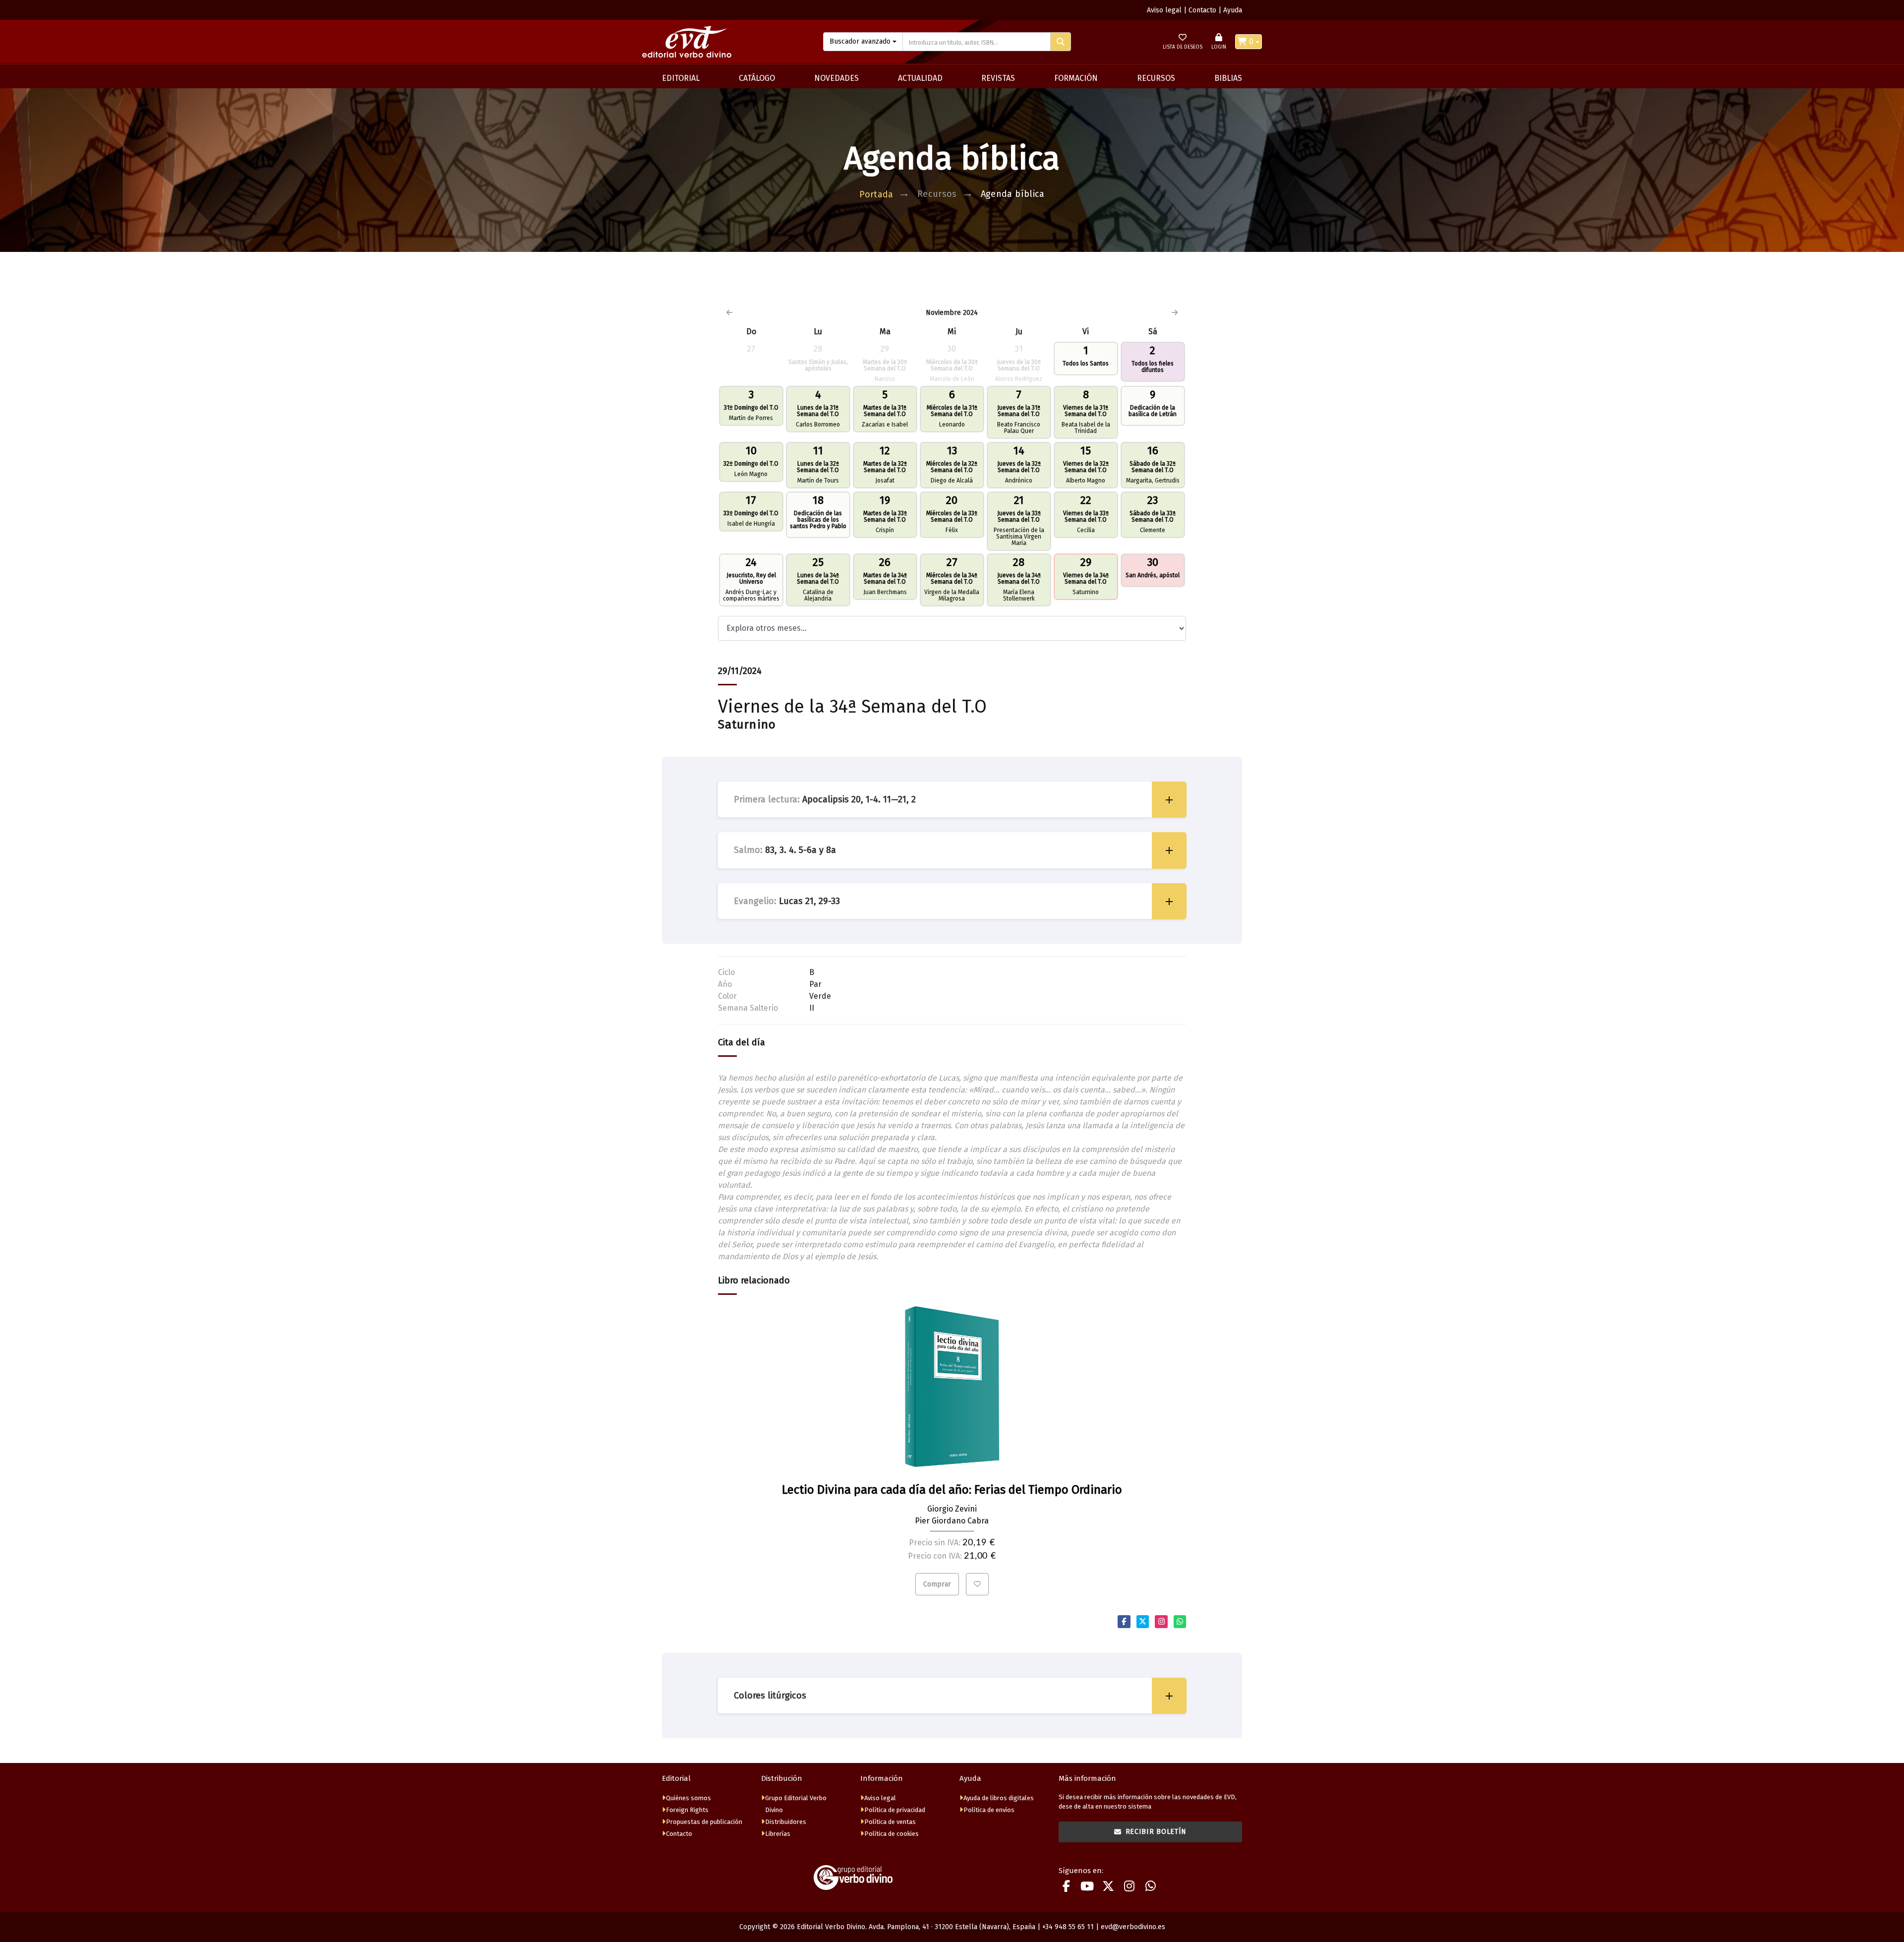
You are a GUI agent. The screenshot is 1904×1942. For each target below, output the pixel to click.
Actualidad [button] (920, 78)
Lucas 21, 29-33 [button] (787, 901)
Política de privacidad (895, 1810)
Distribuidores (786, 1822)
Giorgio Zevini (952, 1509)
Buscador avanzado (860, 41)
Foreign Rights (687, 1810)
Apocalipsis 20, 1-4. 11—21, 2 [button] (825, 799)
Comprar (937, 1584)
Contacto (1202, 10)
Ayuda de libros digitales (999, 1798)
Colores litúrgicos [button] (770, 1696)
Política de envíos (989, 1810)
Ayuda (1233, 10)
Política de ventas (890, 1822)
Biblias (1228, 78)
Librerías (778, 1834)
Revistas (998, 78)
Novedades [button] (836, 78)
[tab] (952, 800)
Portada (876, 194)
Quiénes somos (688, 1798)
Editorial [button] (681, 78)
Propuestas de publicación (704, 1822)
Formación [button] (1076, 78)
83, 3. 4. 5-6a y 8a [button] (785, 850)
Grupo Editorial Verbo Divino (796, 1804)
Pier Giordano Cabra (952, 1521)
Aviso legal (1164, 10)
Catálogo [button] (757, 78)
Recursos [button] (1156, 78)
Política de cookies (892, 1834)
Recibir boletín (1156, 1832)
